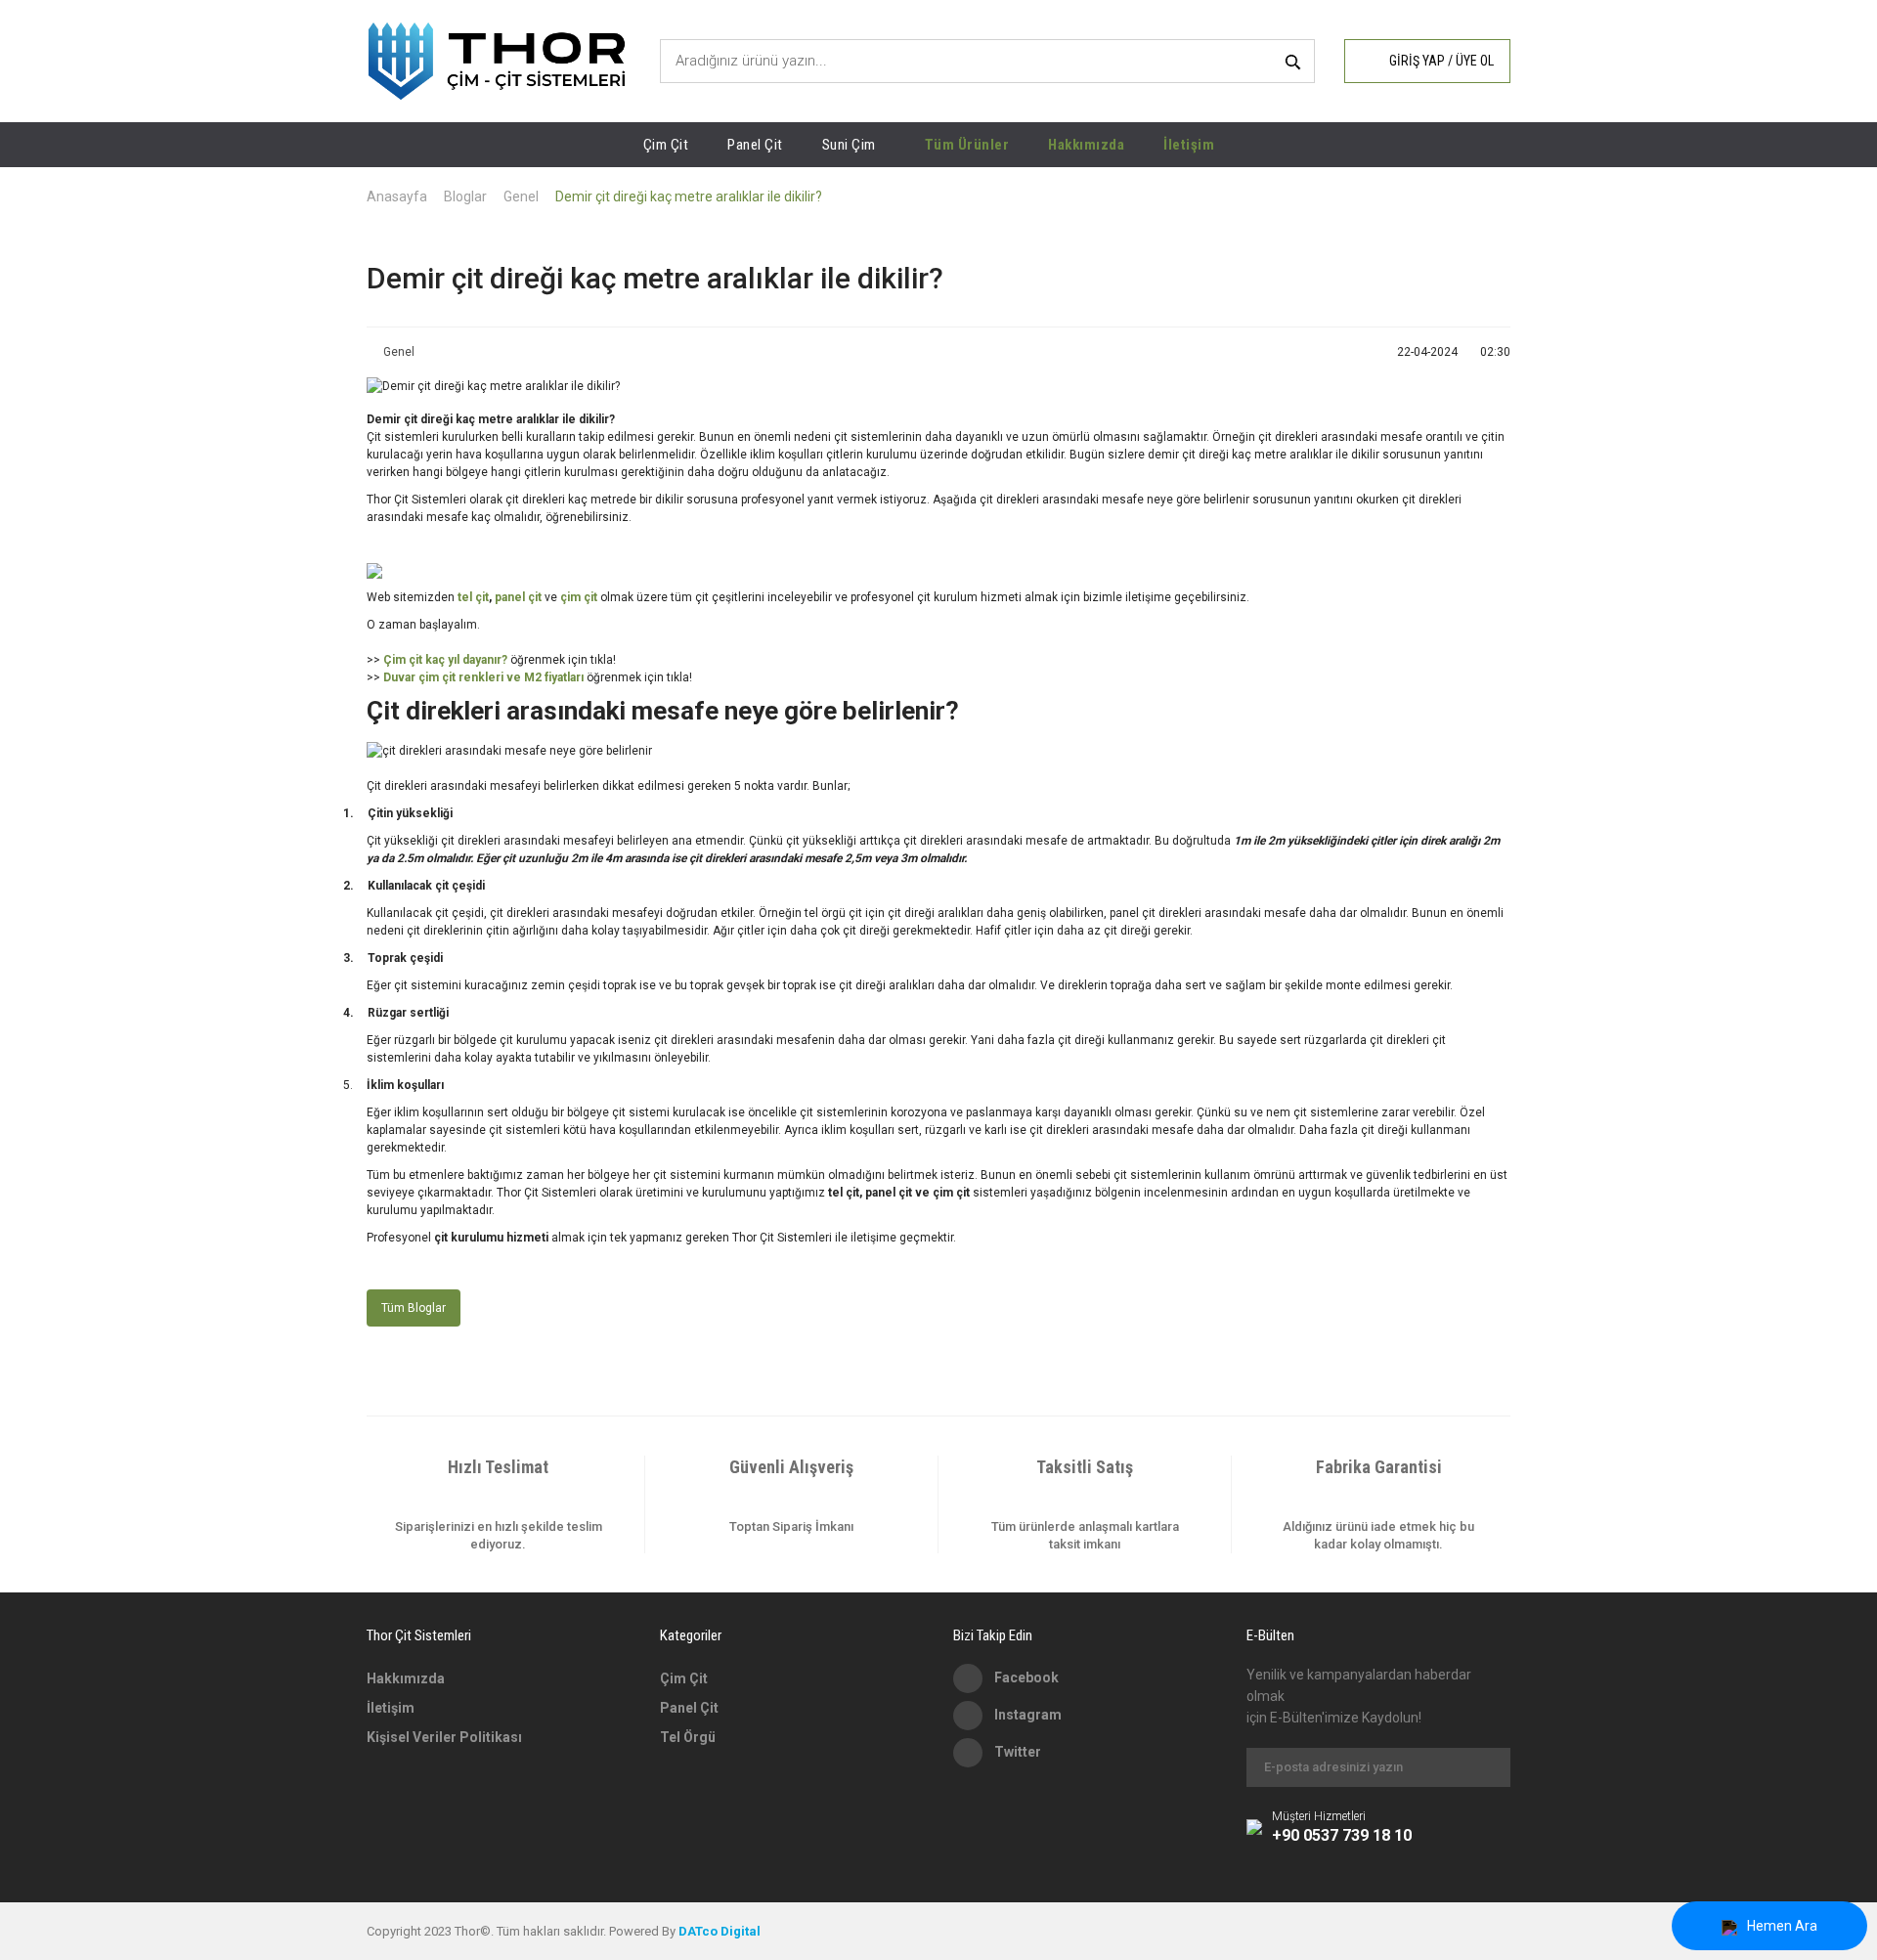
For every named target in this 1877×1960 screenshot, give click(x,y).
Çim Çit (684, 1678)
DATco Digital (720, 1931)
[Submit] (1486, 1767)
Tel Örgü (688, 1737)
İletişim (1189, 145)
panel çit (518, 597)
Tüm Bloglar (414, 1308)
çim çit (579, 597)
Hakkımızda (1086, 145)
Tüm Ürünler (967, 145)
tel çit (473, 597)
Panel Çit (689, 1708)
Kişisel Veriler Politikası (444, 1737)
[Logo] (497, 61)
